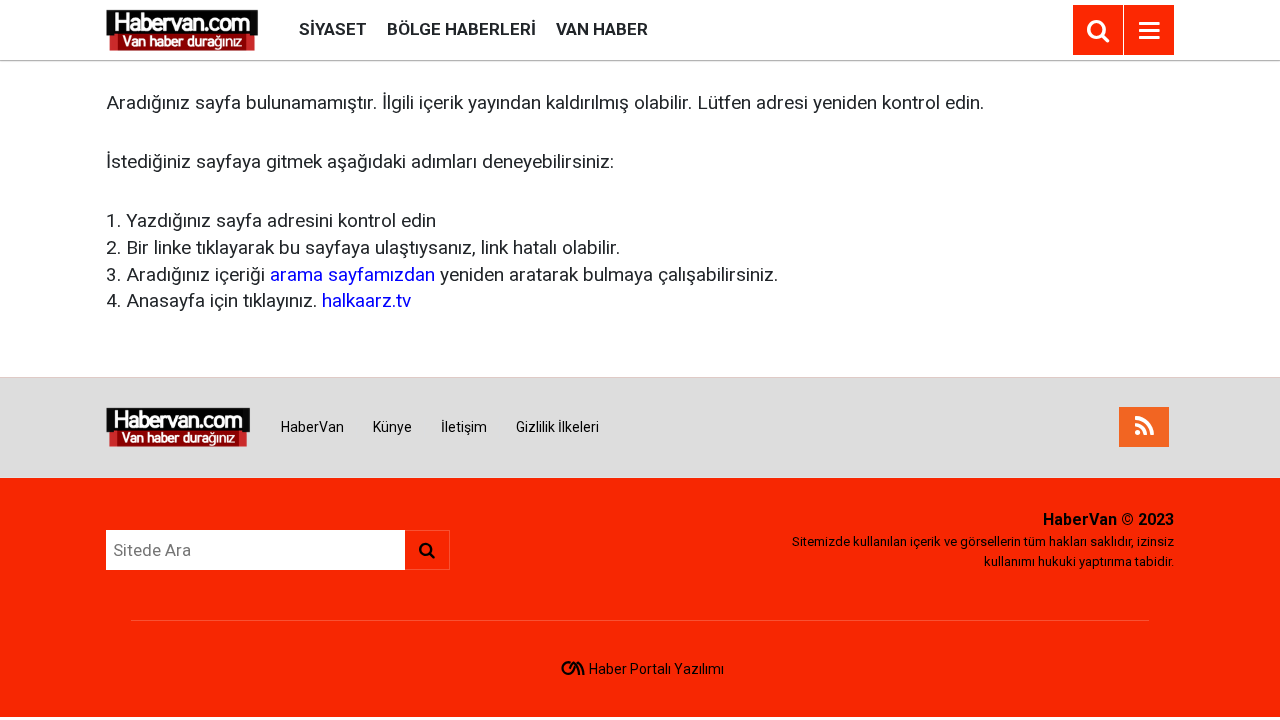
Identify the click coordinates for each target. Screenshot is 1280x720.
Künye (392, 427)
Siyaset (333, 29)
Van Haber (602, 29)
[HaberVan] (182, 28)
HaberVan (312, 427)
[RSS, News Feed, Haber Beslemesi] (1144, 427)
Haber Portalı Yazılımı (656, 669)
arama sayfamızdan (352, 274)
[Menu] (1149, 31)
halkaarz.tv (366, 300)
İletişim (464, 427)
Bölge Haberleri (461, 29)
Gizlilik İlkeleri (557, 427)
